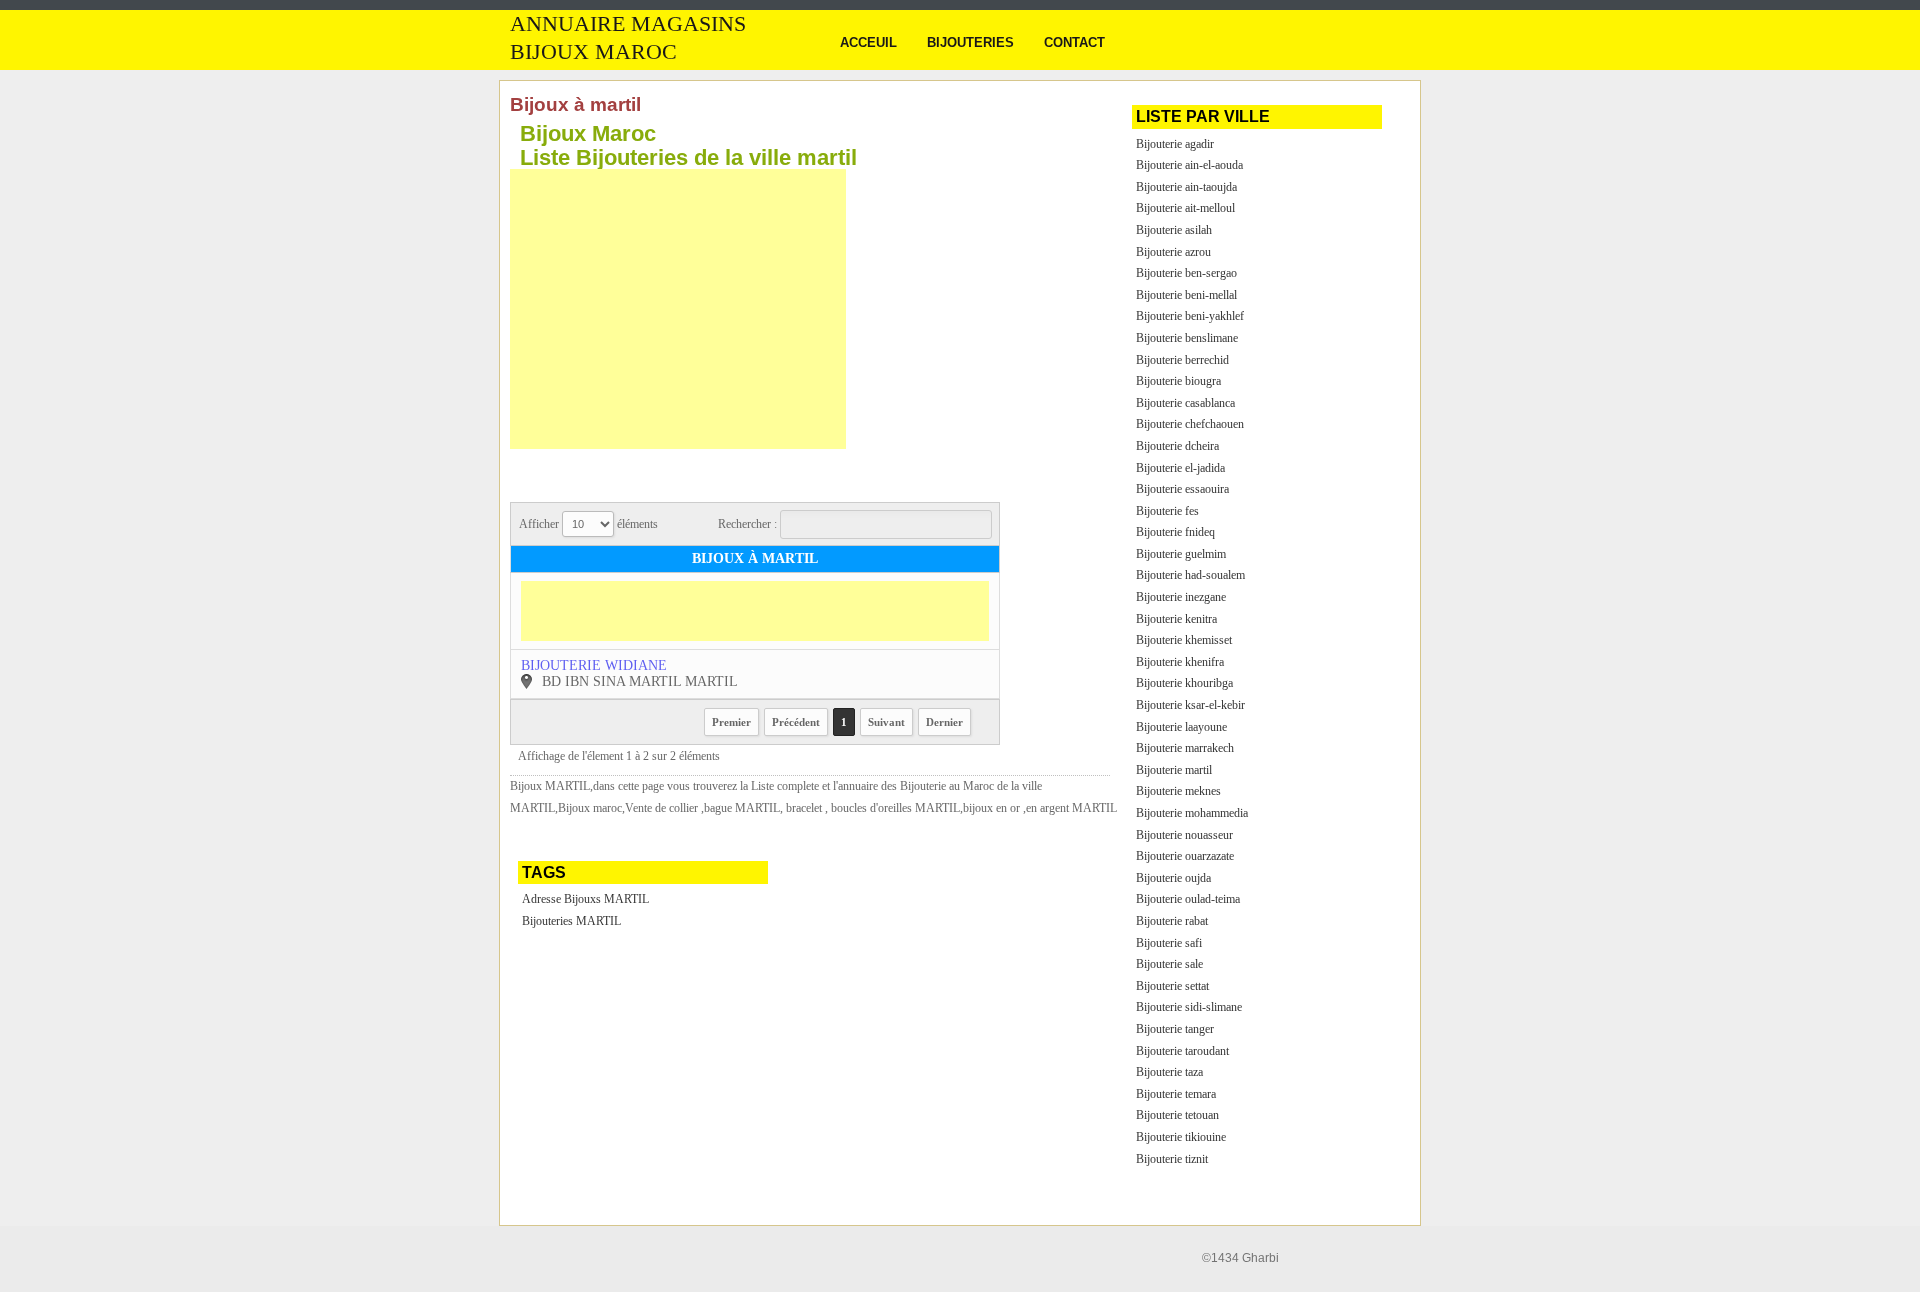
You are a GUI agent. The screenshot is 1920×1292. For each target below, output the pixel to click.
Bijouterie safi (1169, 943)
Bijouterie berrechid (1182, 360)
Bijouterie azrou (1173, 252)
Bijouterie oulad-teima (1188, 899)
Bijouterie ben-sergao (1186, 273)
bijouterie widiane (594, 665)
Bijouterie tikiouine (1181, 1137)
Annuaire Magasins (628, 24)
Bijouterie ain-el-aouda (1189, 165)
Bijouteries (970, 42)
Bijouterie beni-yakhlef (1190, 316)
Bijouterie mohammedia (1192, 813)
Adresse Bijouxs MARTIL (585, 899)
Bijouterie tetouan (1177, 1115)
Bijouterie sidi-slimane (1189, 1007)
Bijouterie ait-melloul (1185, 208)
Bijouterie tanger (1175, 1029)
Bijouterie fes (1167, 511)
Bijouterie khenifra (1180, 662)
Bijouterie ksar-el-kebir (1190, 705)
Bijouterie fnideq (1175, 532)
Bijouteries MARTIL (571, 921)
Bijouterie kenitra (1176, 619)
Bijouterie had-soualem (1190, 575)
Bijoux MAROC (593, 52)
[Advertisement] (678, 309)
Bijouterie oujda (1173, 878)
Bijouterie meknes (1178, 791)
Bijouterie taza (1169, 1072)
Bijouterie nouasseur (1184, 835)
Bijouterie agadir (1175, 144)
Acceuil (868, 42)
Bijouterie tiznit (1172, 1159)
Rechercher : (749, 524)
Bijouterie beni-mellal (1186, 295)
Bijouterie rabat (1172, 921)
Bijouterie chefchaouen (1190, 424)
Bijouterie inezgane (1181, 597)
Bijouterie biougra (1178, 381)
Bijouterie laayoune (1181, 727)
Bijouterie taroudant (1182, 1051)
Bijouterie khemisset (1184, 640)
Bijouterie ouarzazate (1185, 856)
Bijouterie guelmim (1181, 554)
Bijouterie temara (1176, 1094)
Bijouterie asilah (1174, 230)
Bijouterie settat (1172, 986)
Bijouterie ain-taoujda (1186, 187)
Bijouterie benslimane (1187, 338)
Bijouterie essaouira (1182, 489)
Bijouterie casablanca (1185, 403)
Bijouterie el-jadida (1180, 468)
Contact (1074, 42)
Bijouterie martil (1174, 770)
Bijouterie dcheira (1177, 446)
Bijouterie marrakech (1185, 748)
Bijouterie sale (1169, 964)
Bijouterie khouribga (1184, 683)
